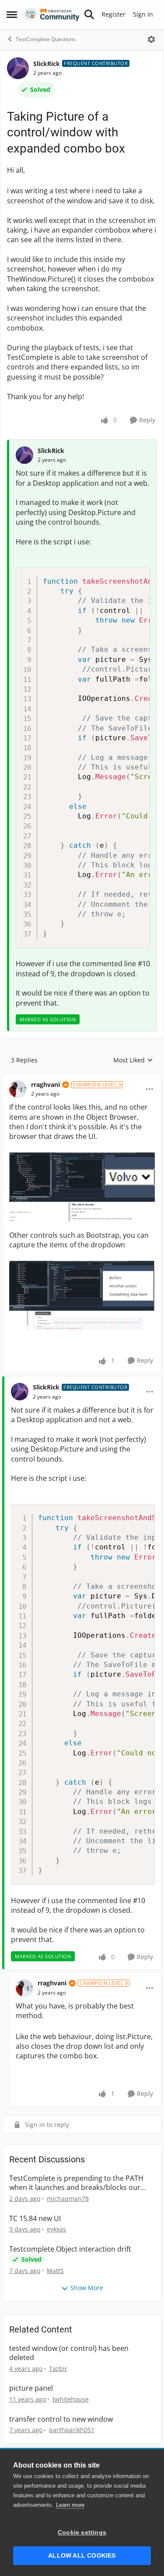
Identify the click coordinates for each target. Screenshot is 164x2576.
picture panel (31, 2388)
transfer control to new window (61, 2419)
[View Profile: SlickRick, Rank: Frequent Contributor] (18, 68)
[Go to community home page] (52, 14)
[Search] (89, 14)
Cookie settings (82, 2532)
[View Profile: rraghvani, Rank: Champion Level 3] (18, 1089)
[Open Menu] (151, 39)
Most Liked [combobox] (133, 1060)
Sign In (143, 14)
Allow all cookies (82, 2556)
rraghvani (45, 1084)
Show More (87, 2288)
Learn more (70, 2505)
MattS (55, 2271)
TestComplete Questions (46, 39)
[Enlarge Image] (82, 1187)
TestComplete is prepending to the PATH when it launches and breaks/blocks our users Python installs (76, 2183)
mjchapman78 (68, 2198)
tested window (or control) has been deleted (69, 2353)
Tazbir (58, 2369)
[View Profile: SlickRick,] (24, 455)
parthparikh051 (72, 2430)
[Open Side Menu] (12, 14)
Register (113, 14)
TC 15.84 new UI (35, 2219)
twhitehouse (71, 2399)
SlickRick (47, 64)
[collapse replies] (82, 1078)
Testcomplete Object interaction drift (70, 2249)
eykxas (56, 2229)
